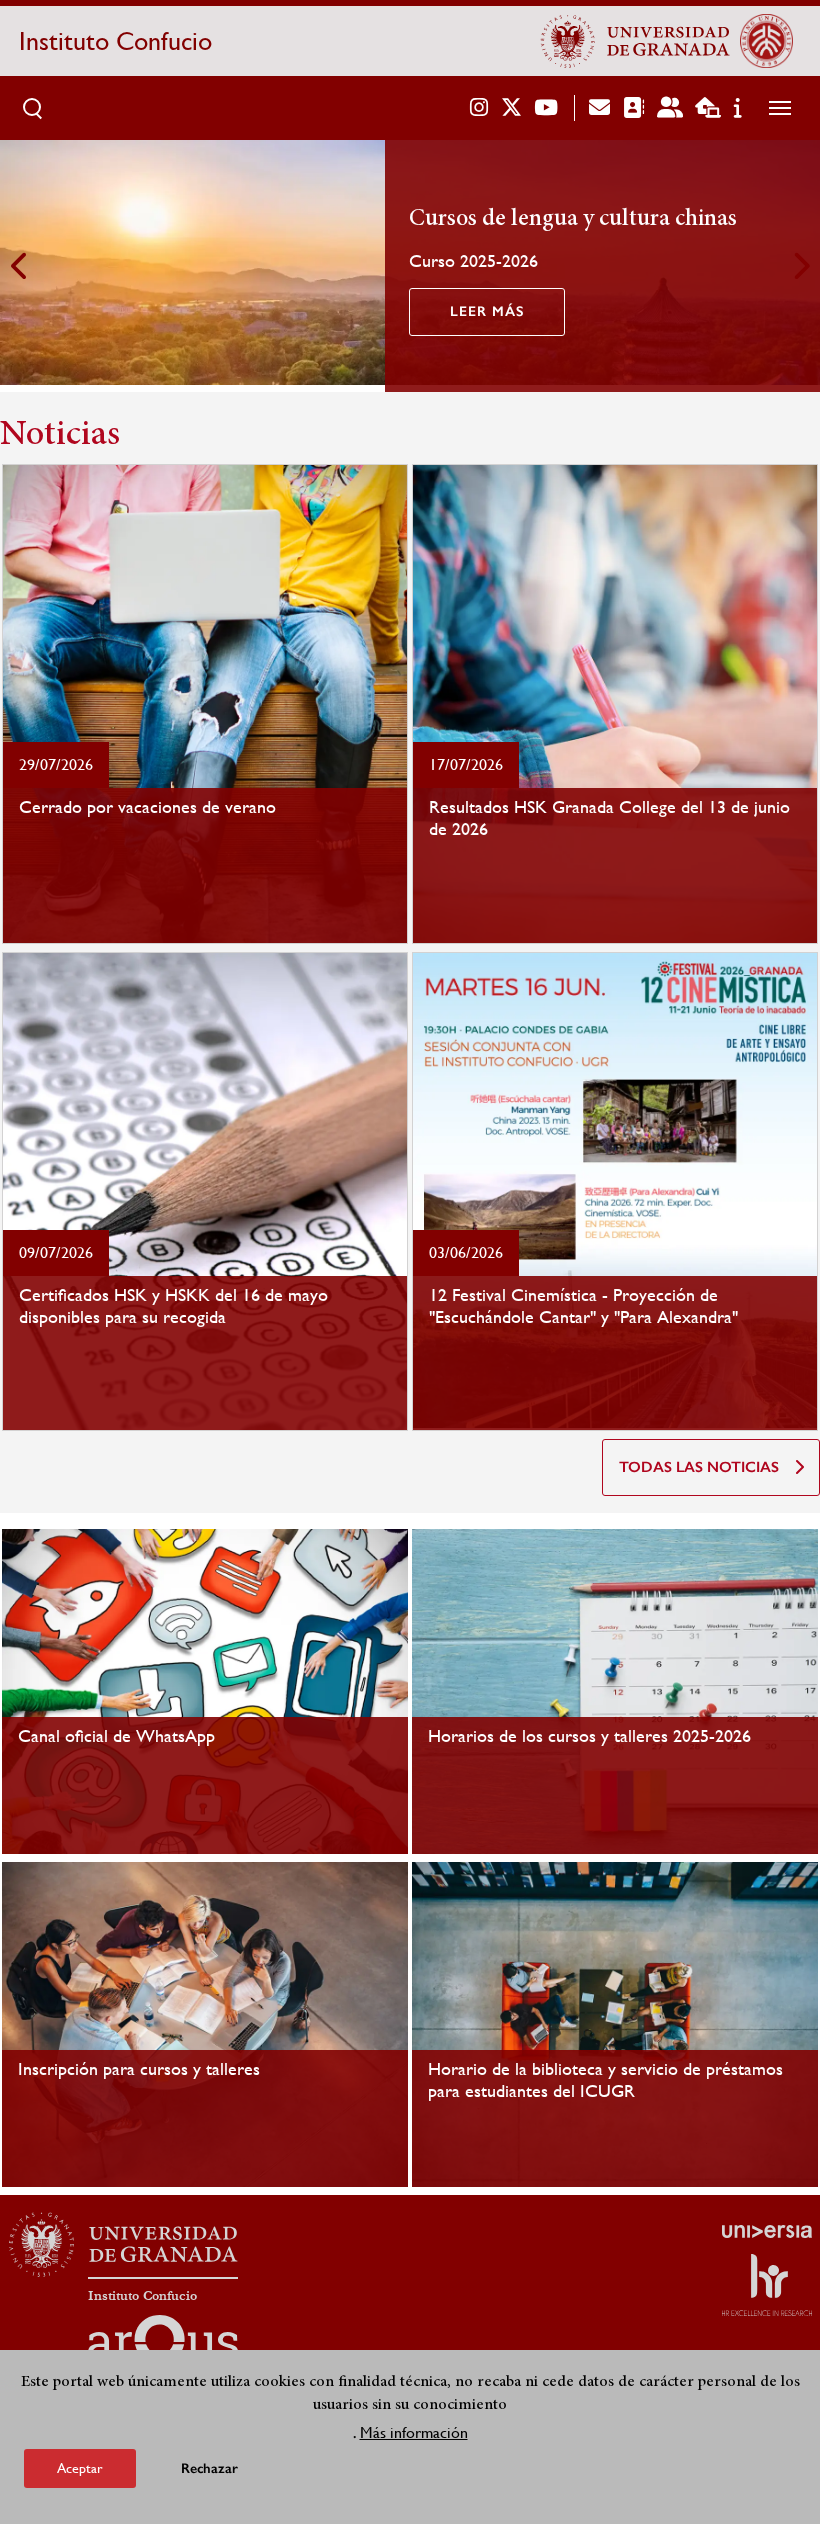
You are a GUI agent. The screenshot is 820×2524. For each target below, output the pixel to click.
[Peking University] (766, 41)
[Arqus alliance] (163, 2347)
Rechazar (209, 2468)
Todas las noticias (699, 1467)
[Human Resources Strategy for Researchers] (767, 2285)
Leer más (487, 311)
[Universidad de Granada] (636, 41)
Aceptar (80, 2468)
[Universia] (767, 2231)
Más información (414, 2432)
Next (800, 266)
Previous (20, 266)
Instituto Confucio (115, 41)
